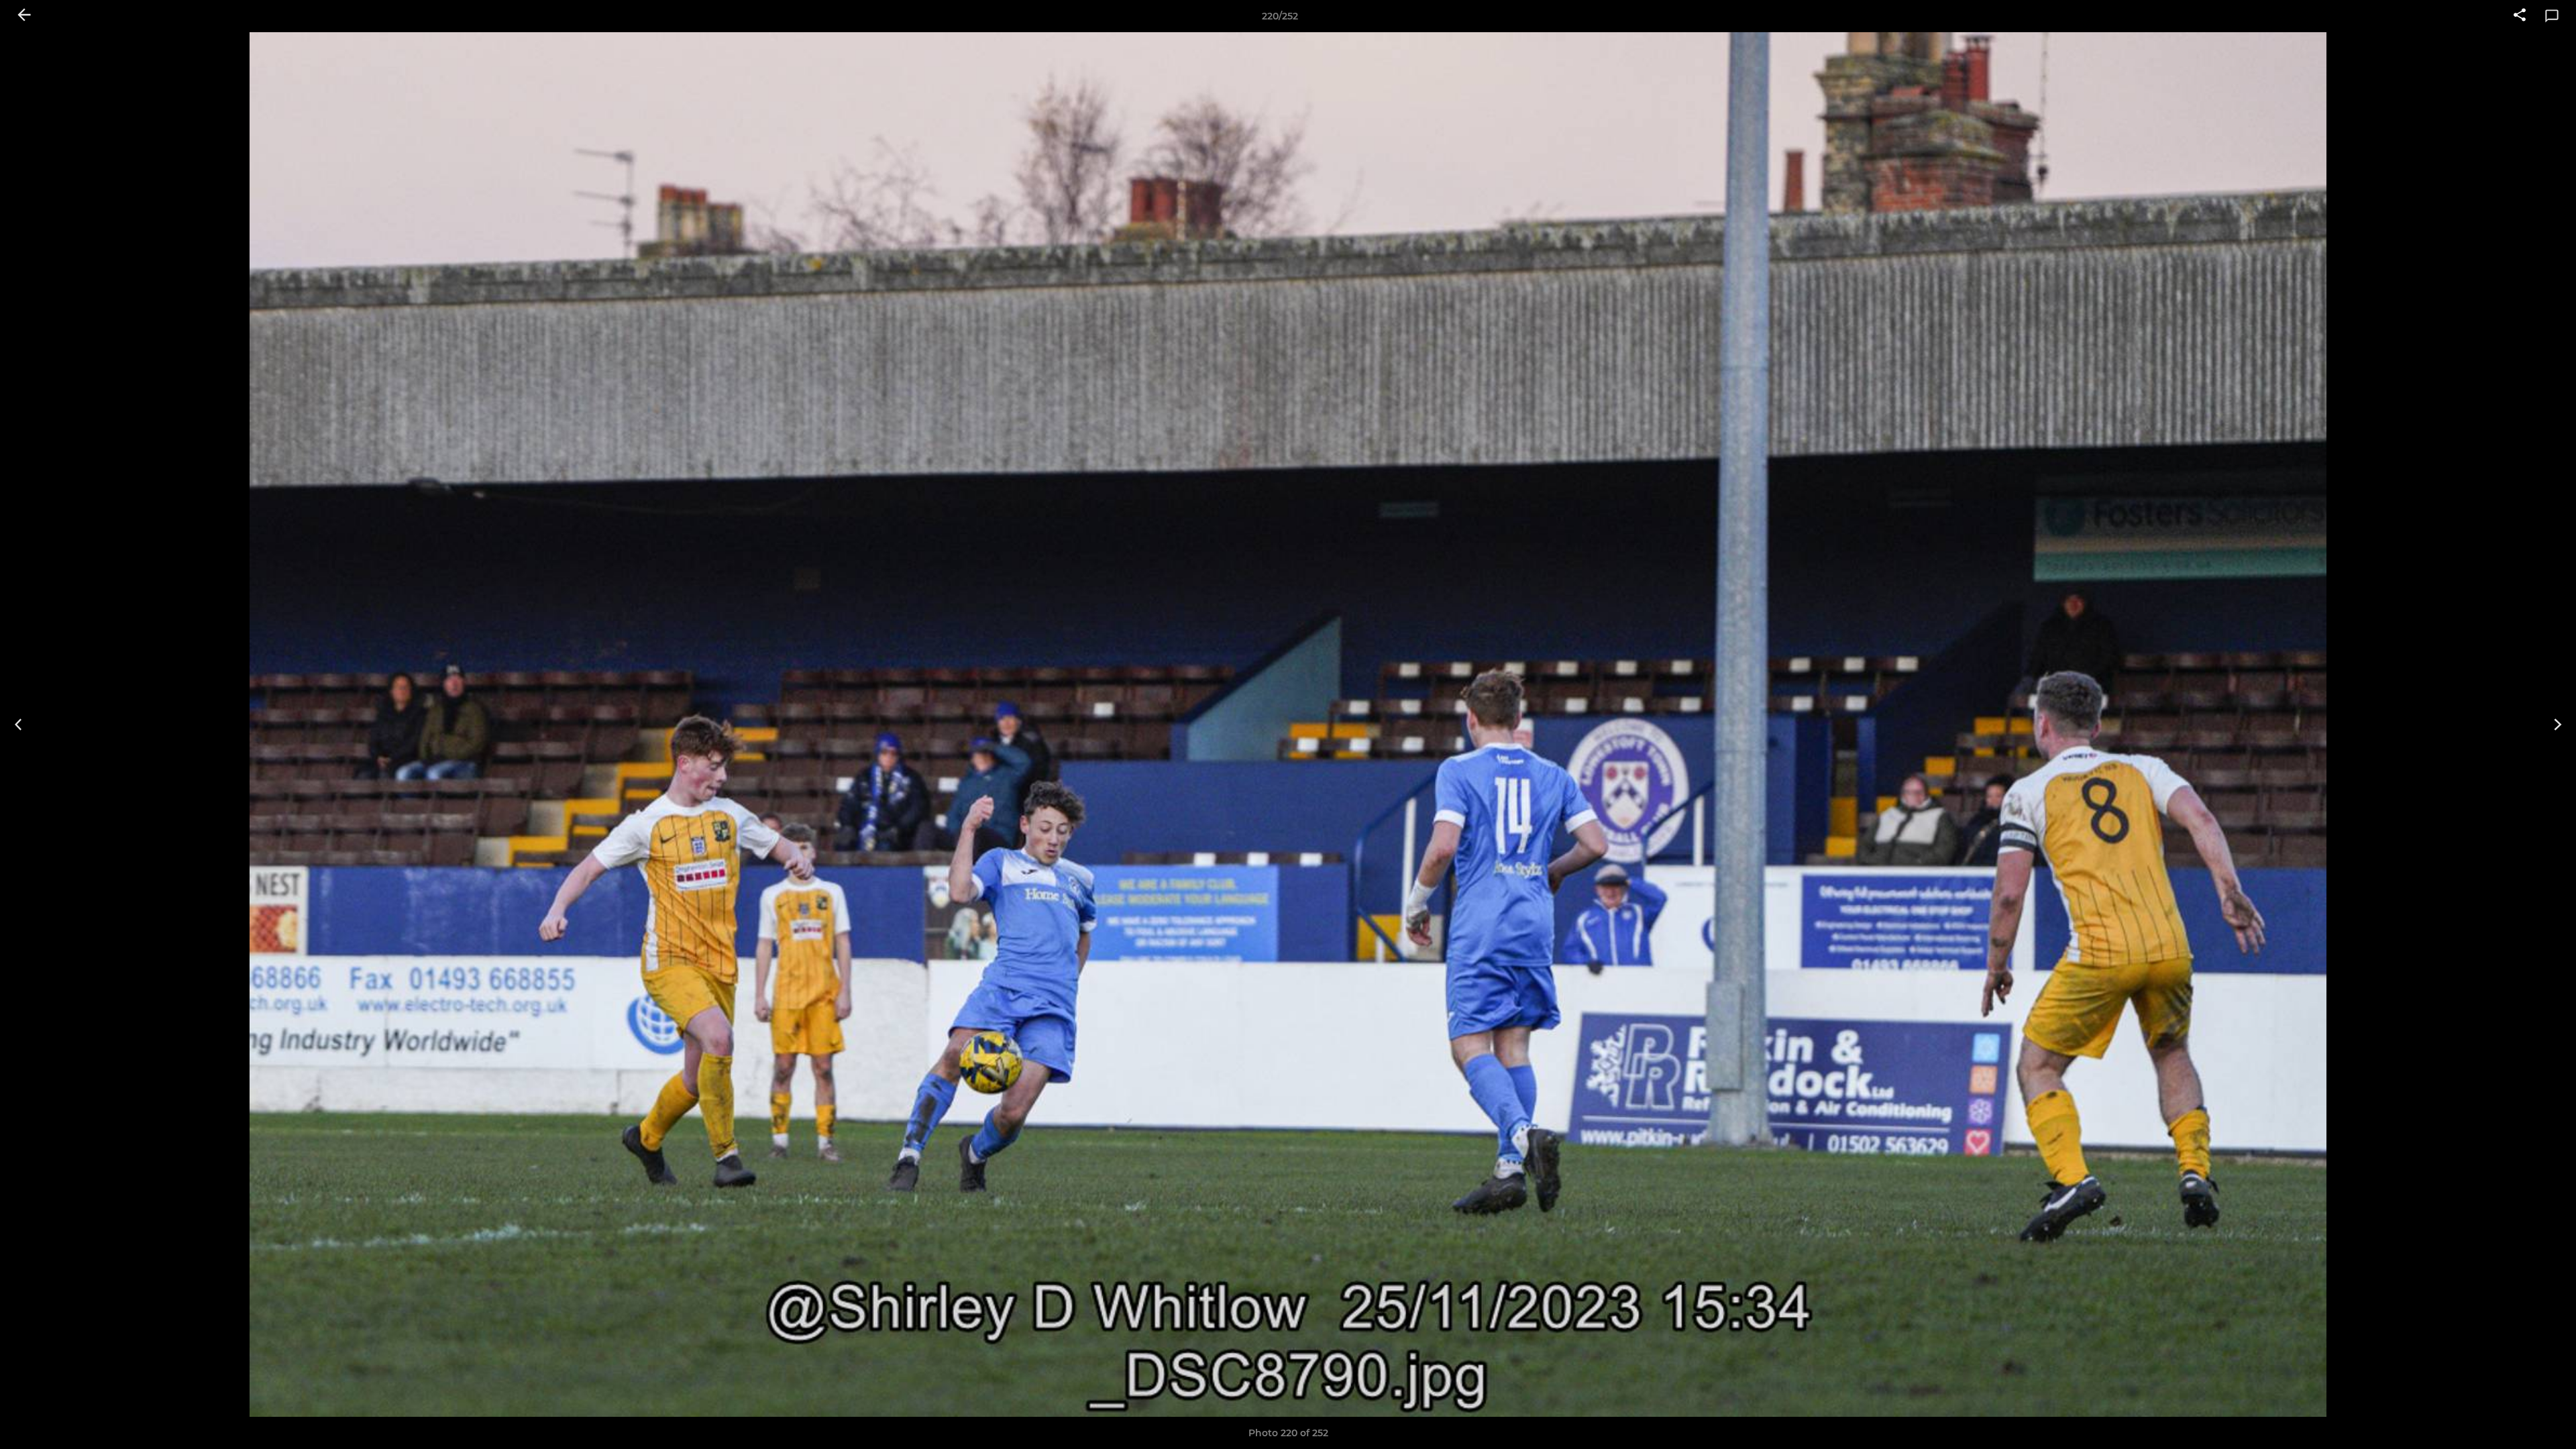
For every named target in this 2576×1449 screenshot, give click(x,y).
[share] (2520, 16)
